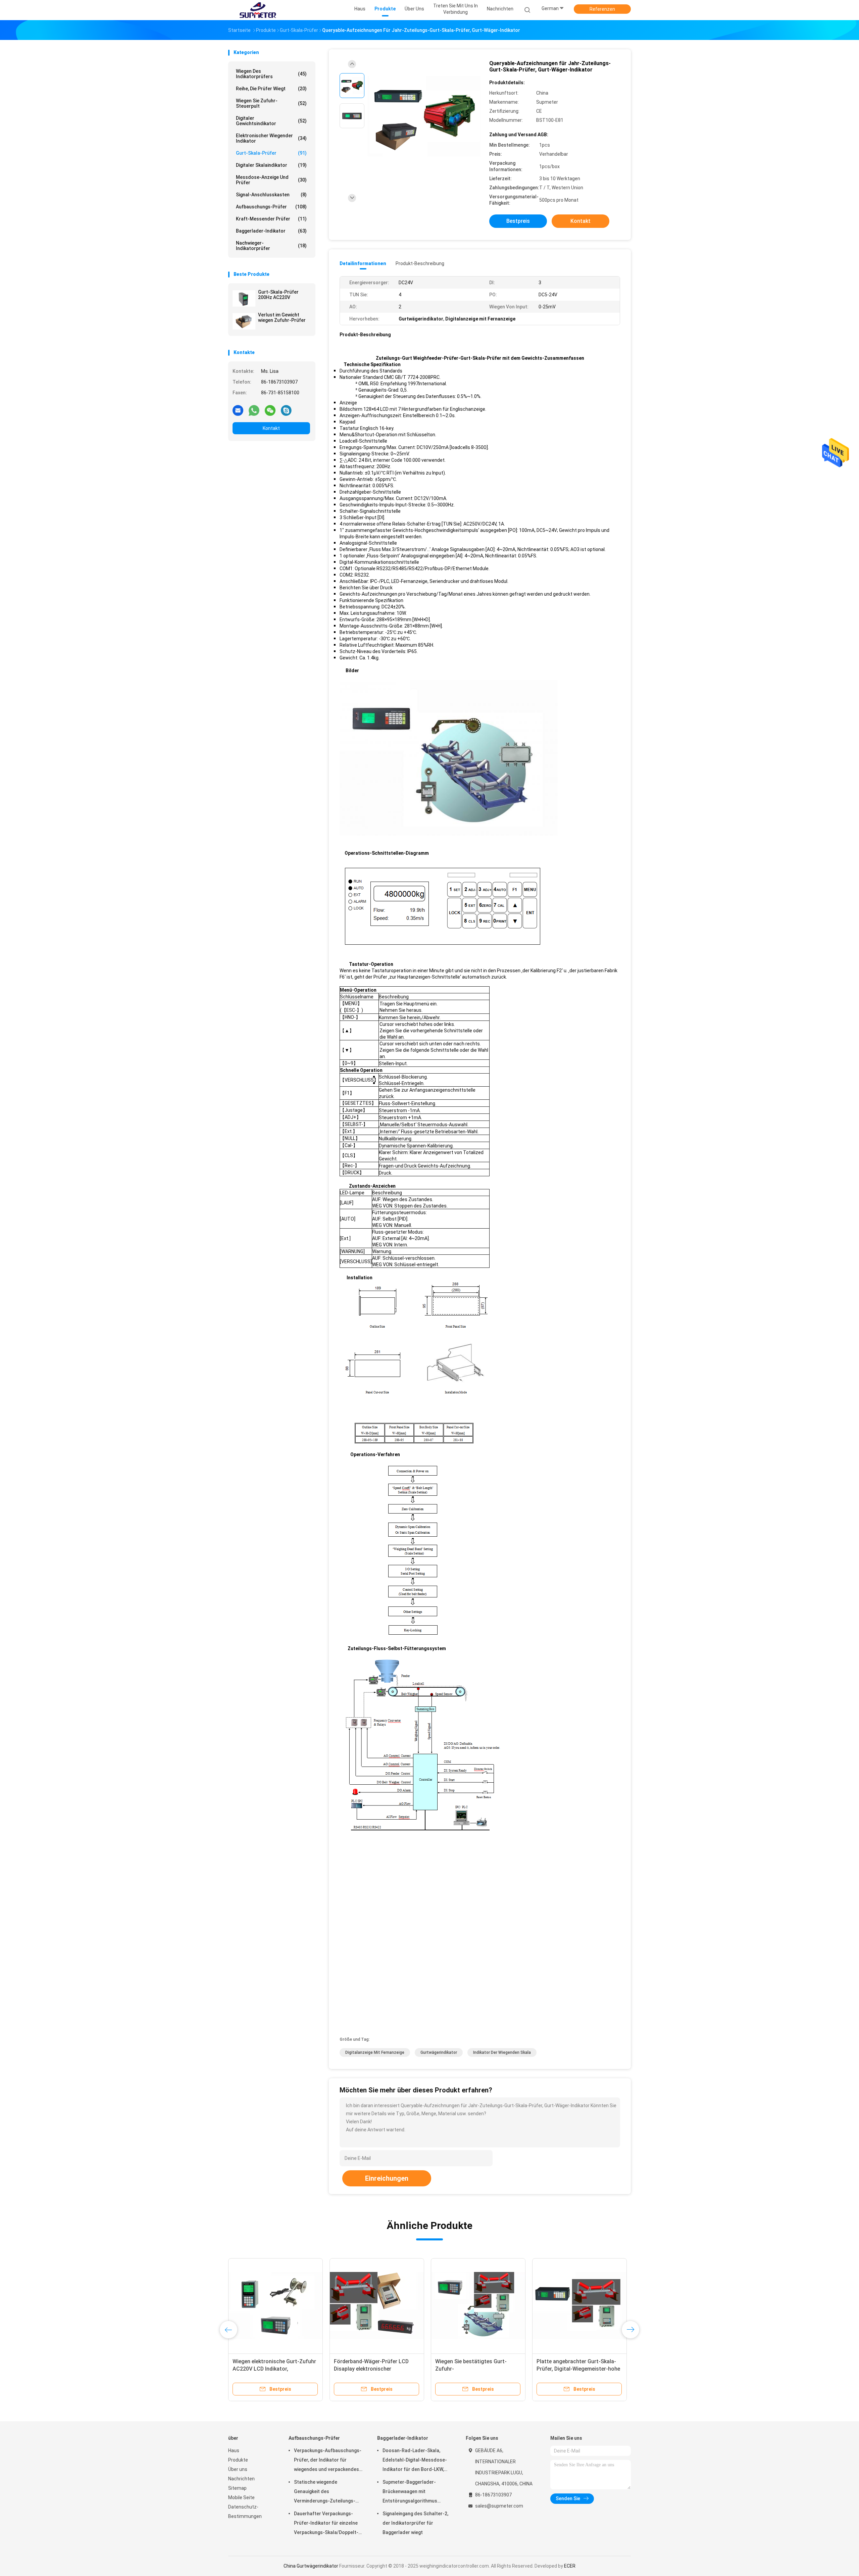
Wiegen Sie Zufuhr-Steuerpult (271, 103)
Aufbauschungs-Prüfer (271, 207)
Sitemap (237, 2488)
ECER (570, 2566)
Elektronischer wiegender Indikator (271, 138)
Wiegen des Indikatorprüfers (271, 74)
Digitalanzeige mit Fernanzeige (375, 2052)
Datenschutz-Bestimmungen (245, 2512)
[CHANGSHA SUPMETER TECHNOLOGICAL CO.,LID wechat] (270, 410)
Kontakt (271, 428)
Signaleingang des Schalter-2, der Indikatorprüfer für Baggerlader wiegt (415, 2523)
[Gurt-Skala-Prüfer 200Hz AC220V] (244, 298)
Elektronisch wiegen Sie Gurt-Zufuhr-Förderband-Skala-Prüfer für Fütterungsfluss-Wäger (272, 2369)
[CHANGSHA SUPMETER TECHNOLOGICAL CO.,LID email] (238, 410)
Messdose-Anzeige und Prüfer (271, 180)
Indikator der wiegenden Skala (502, 2052)
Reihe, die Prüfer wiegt (271, 89)
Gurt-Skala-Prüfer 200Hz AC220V (278, 295)
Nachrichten (241, 2479)
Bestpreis (518, 221)
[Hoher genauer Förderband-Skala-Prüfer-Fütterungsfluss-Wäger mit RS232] (377, 2306)
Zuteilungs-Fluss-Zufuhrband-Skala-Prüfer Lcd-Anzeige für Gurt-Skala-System (473, 2369)
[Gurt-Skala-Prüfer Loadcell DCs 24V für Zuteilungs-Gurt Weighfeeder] (579, 2306)
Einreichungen (387, 2178)
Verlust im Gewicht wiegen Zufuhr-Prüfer (282, 317)
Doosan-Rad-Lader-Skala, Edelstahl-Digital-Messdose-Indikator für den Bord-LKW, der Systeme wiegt (415, 2461)
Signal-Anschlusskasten (271, 195)
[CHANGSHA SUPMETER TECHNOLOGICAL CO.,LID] (258, 10)
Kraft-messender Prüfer (271, 219)
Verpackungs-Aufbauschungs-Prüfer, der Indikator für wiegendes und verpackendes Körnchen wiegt (328, 2461)
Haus (234, 2450)
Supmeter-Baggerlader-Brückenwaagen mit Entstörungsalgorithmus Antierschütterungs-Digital (412, 2492)
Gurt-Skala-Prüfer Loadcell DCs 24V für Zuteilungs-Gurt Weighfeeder (575, 2369)
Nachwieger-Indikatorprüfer (271, 246)
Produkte (238, 2460)
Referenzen (602, 9)
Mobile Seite (241, 2497)
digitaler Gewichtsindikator (271, 121)
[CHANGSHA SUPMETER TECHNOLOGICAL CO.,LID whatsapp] (254, 410)
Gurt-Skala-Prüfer (271, 153)
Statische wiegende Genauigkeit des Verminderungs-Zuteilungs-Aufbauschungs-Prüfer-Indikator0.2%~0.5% (325, 2492)
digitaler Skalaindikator (271, 165)
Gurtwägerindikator (439, 2052)
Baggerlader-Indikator (271, 231)
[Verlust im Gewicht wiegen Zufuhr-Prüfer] (244, 321)
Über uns (238, 2469)
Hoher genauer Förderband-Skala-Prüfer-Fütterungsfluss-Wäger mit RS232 (376, 2369)
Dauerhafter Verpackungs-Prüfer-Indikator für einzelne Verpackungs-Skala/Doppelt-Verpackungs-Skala (326, 2524)
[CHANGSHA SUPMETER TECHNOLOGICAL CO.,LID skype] (286, 410)
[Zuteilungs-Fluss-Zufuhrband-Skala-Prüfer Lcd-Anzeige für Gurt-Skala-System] (478, 2306)
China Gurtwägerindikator (311, 2566)
